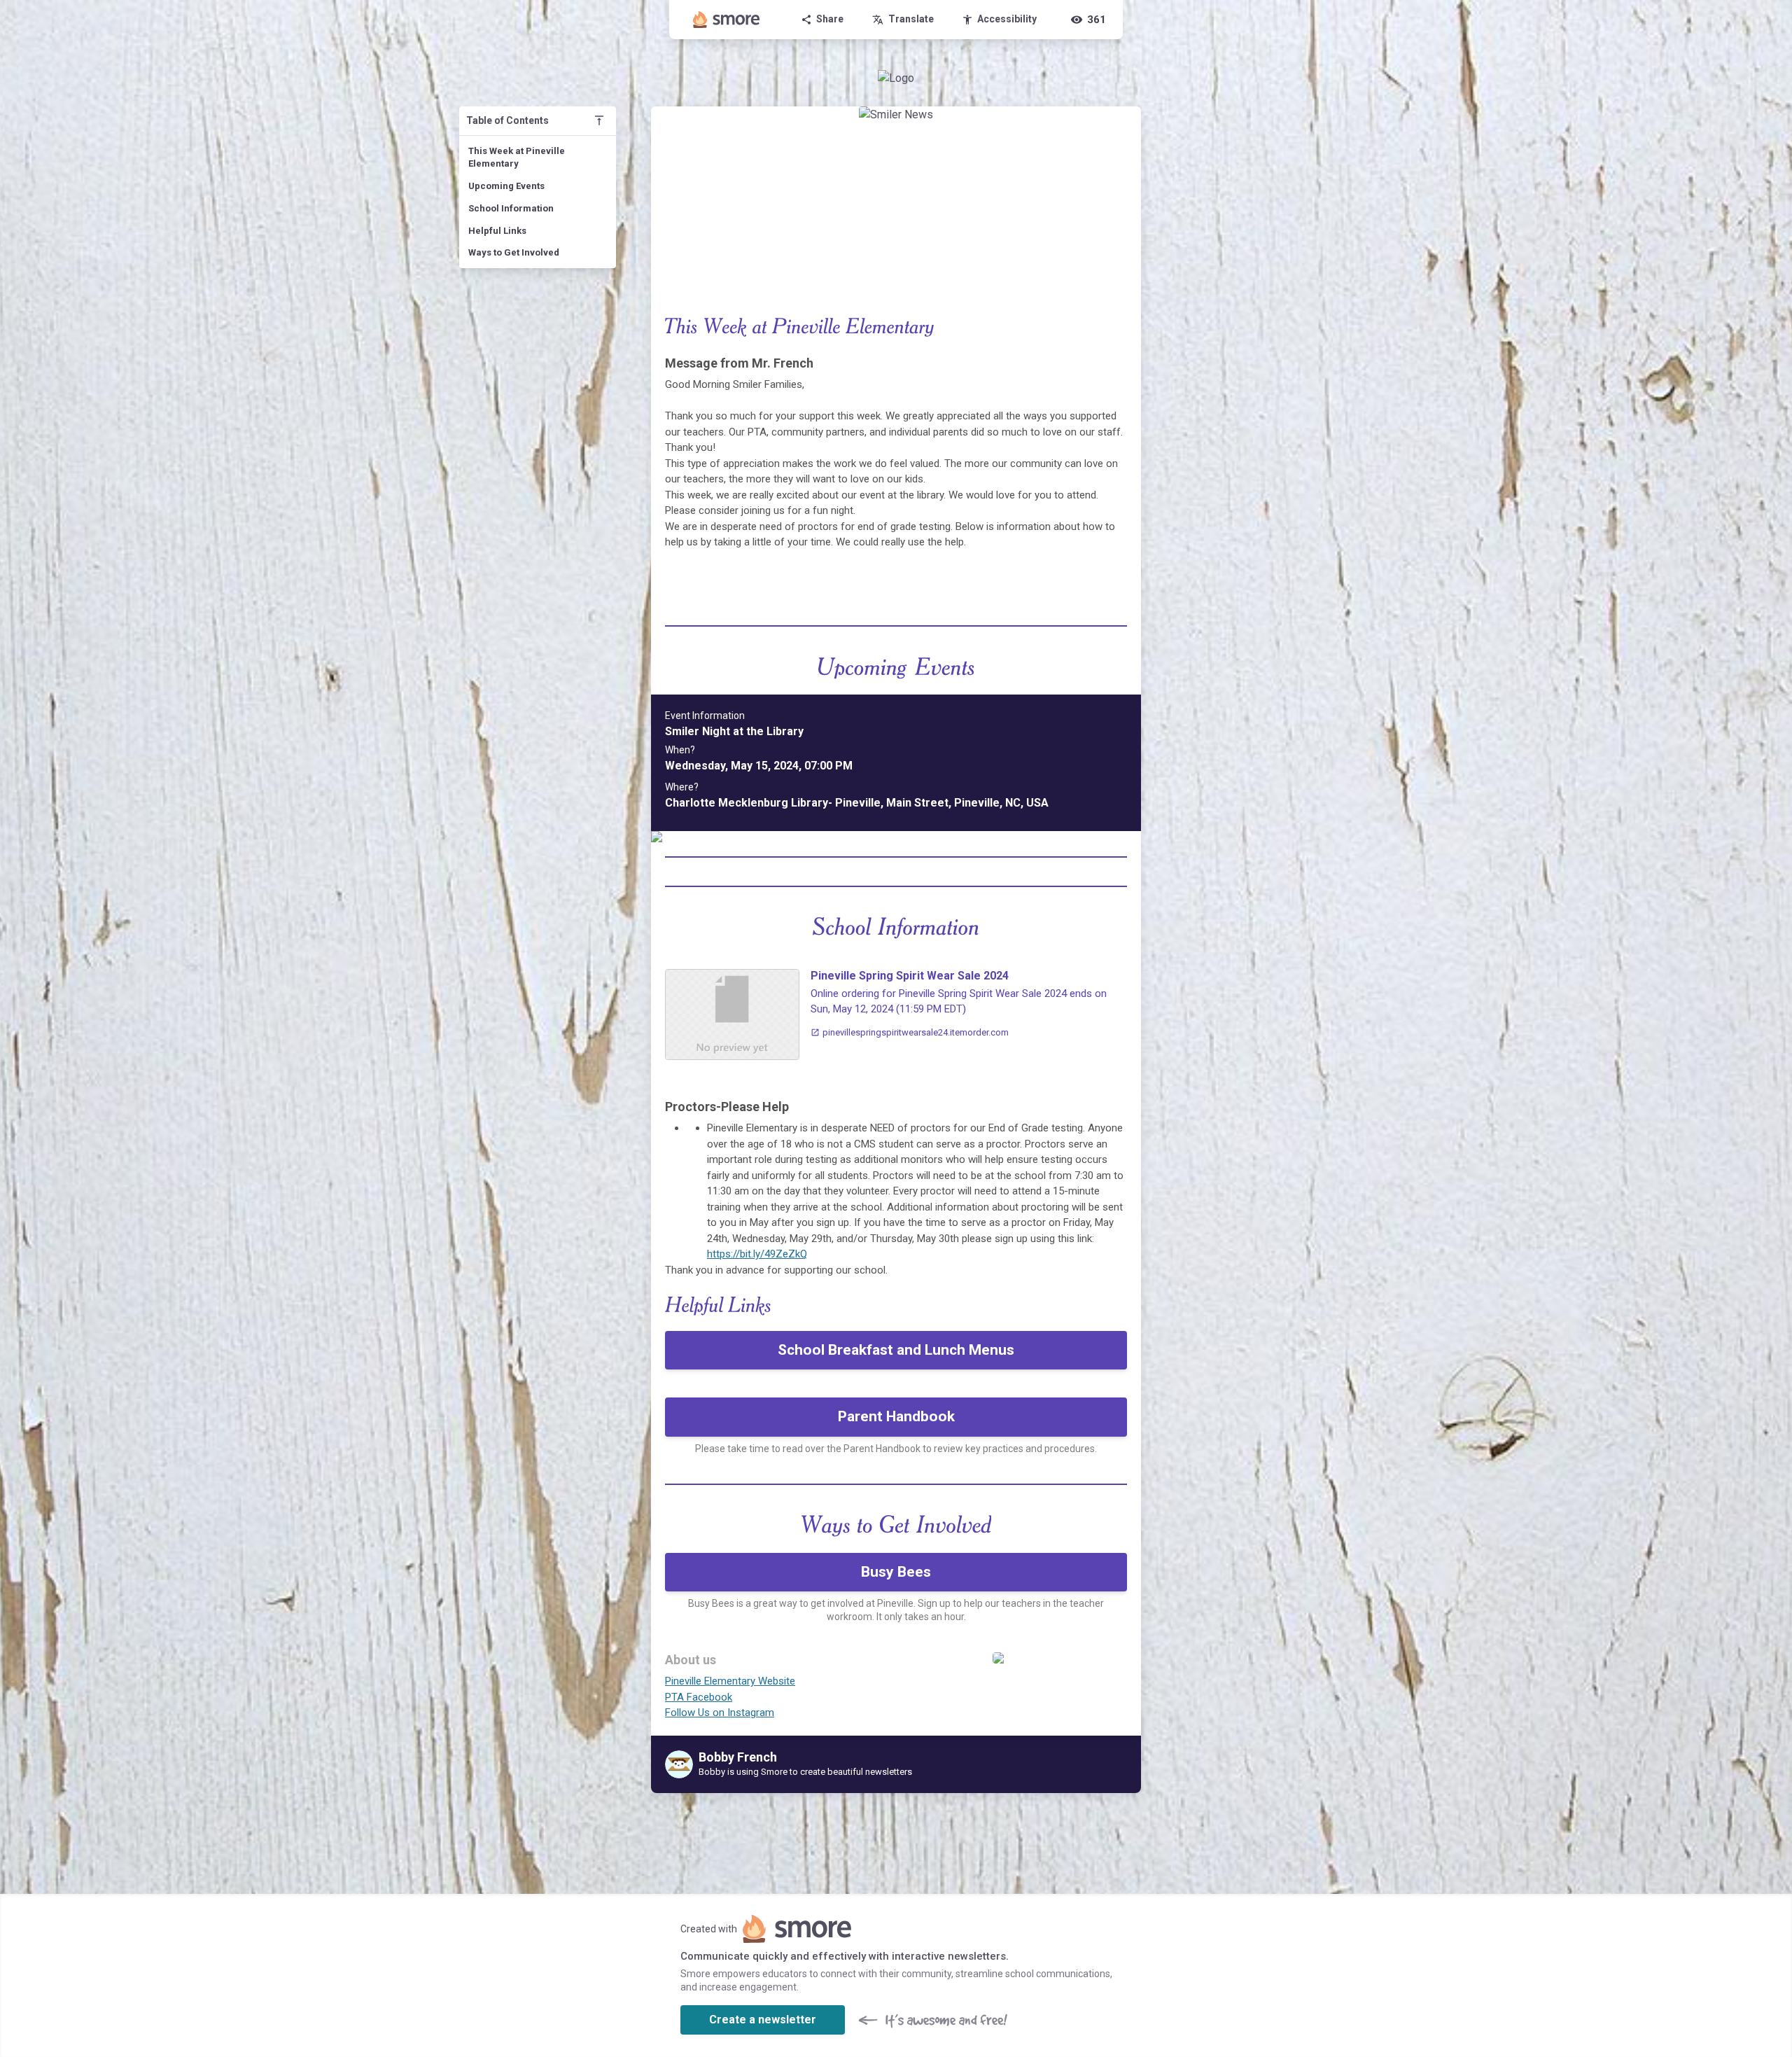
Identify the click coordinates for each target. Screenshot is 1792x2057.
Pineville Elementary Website (730, 1681)
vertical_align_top (599, 120)
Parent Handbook (896, 1416)
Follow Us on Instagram (720, 1713)
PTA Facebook (699, 1697)
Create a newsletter (763, 2020)
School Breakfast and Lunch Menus (896, 1350)
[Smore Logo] (727, 20)
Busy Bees (896, 1572)
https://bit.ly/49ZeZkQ (757, 1254)
